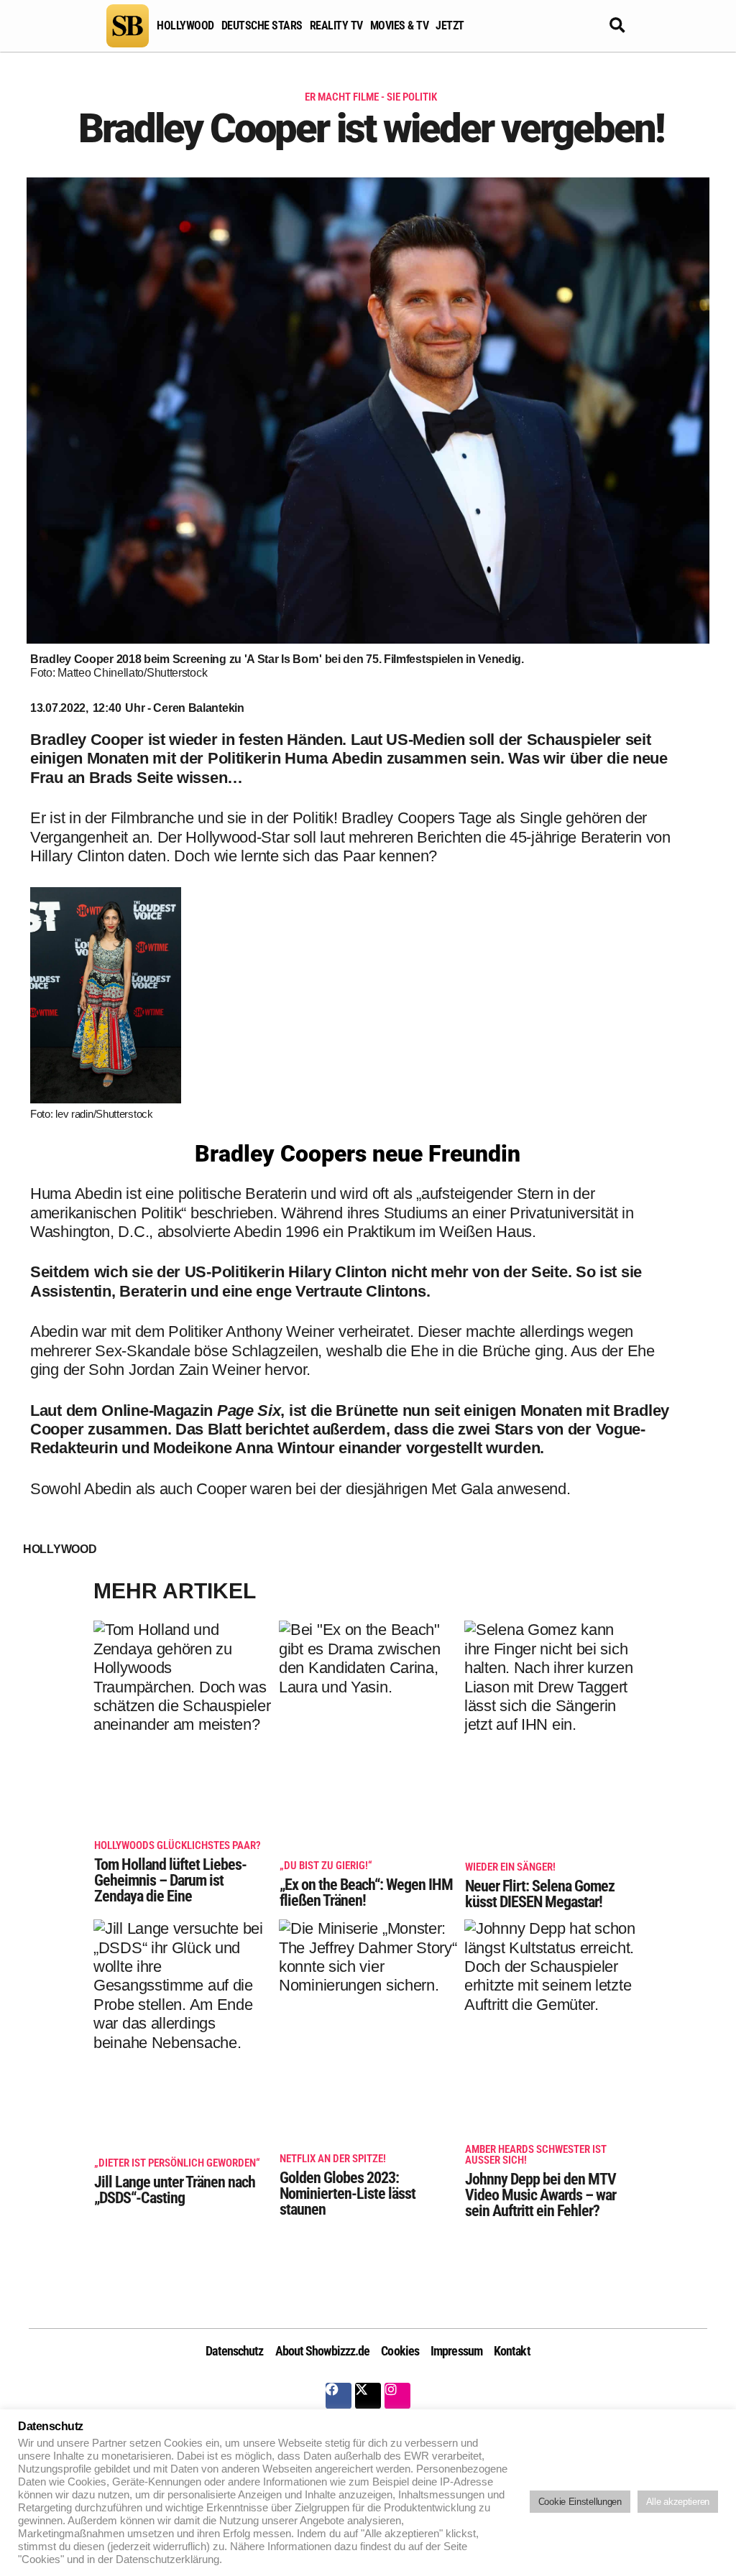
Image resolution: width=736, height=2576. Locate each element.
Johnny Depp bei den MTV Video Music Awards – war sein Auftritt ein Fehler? (540, 2182)
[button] (617, 26)
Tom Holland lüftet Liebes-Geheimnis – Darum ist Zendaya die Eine (178, 1873)
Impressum (456, 2351)
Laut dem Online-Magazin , (157, 1410)
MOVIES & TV (400, 26)
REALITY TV (336, 26)
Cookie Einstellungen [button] (580, 2502)
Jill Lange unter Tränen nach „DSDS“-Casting (177, 2182)
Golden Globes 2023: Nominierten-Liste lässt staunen (348, 2186)
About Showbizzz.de (323, 2351)
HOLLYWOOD (185, 26)
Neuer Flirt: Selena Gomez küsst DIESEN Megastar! (540, 1886)
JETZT (450, 26)
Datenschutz (234, 2351)
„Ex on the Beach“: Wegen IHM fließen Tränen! (366, 1885)
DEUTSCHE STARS (262, 26)
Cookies (400, 2351)
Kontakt (512, 2351)
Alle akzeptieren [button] (678, 2502)
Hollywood (60, 1549)
